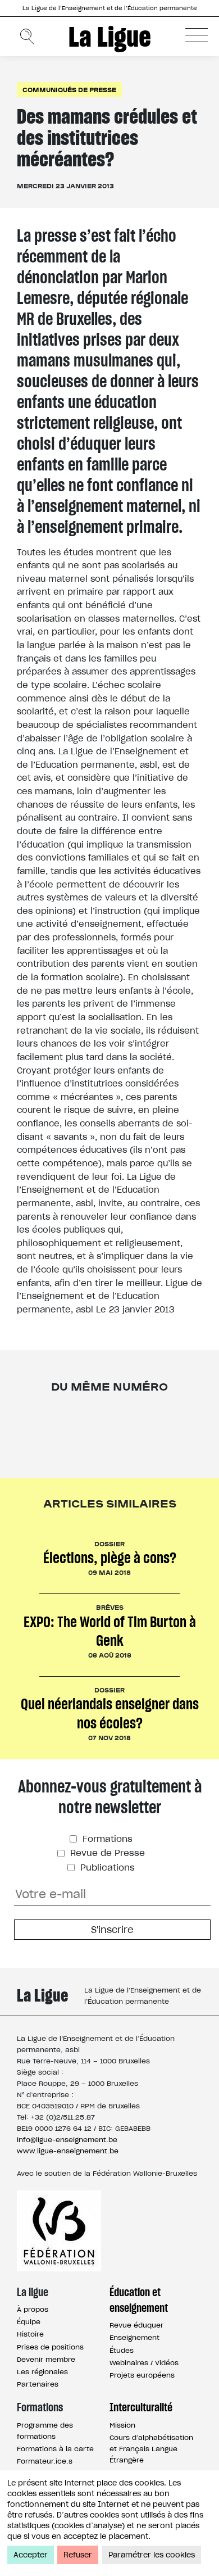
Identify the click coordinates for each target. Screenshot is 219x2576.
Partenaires (38, 2384)
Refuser (78, 2555)
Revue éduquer (136, 2325)
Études (122, 2350)
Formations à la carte (55, 2449)
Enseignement (134, 2337)
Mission (122, 2425)
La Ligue (110, 37)
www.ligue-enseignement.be (68, 2151)
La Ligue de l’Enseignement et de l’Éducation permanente (110, 8)
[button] (197, 35)
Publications (106, 1868)
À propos (33, 2309)
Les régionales (42, 2372)
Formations (106, 1839)
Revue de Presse (106, 1853)
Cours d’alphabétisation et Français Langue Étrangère (151, 2449)
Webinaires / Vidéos (144, 2363)
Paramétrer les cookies (152, 2555)
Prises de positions (50, 2347)
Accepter (31, 2555)
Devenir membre (46, 2359)
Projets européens (142, 2375)
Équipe (29, 2322)
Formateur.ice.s (45, 2461)
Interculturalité (141, 2407)
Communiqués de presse (69, 90)
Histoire (30, 2334)
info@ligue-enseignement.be (67, 2140)
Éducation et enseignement (139, 2300)
